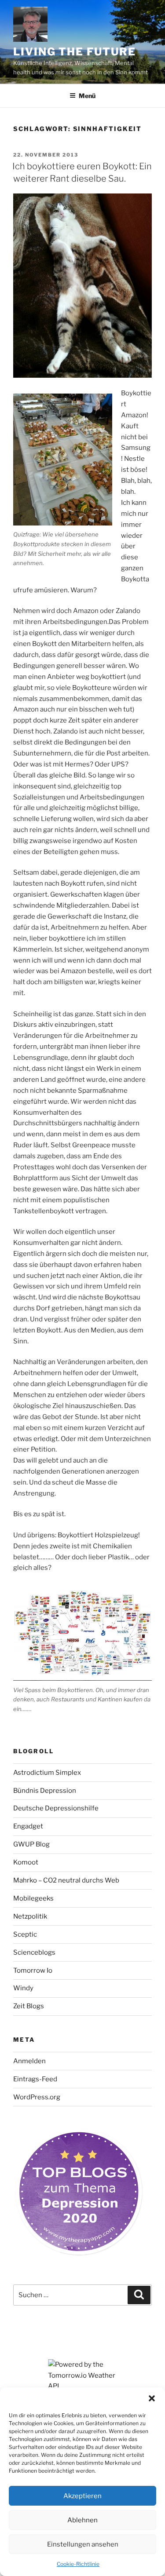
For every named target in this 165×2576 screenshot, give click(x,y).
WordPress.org (37, 2097)
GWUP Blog (31, 1844)
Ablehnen (82, 2520)
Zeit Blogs (29, 2006)
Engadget (28, 1826)
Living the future (75, 52)
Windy (23, 1988)
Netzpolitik (30, 1916)
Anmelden (29, 2061)
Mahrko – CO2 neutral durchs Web (66, 1880)
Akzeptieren (82, 2496)
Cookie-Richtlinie (78, 2564)
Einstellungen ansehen (83, 2544)
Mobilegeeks (33, 1898)
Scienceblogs (34, 1952)
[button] (152, 2398)
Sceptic (25, 1934)
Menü (87, 96)
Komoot (26, 1862)
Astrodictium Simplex (47, 1773)
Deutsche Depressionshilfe (56, 1808)
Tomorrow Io (33, 1970)
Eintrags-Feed (35, 2079)
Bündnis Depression (45, 1791)
